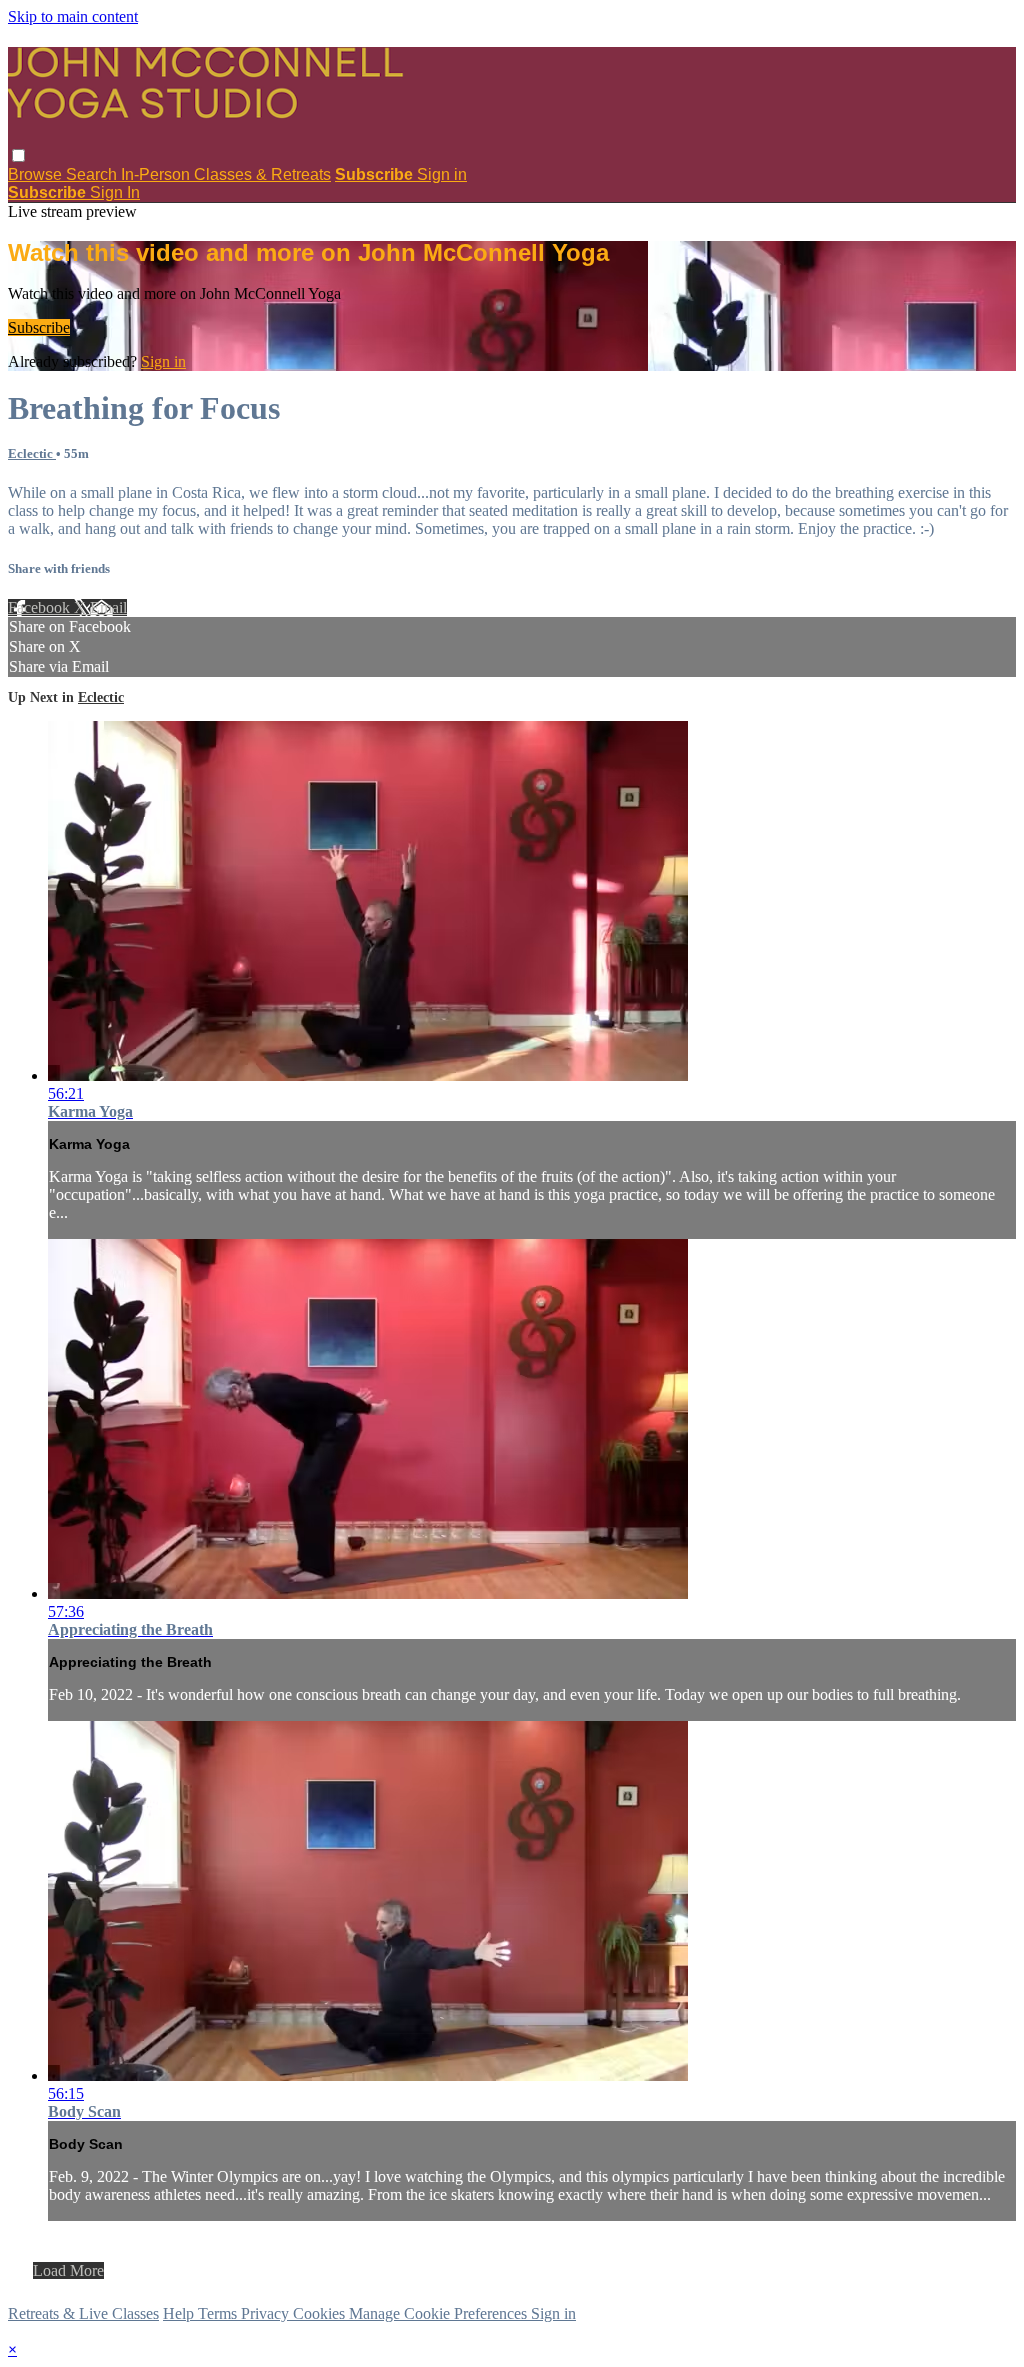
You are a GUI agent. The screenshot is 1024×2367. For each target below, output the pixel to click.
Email (108, 607)
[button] (18, 155)
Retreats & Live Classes (83, 2313)
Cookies (321, 2313)
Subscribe (39, 327)
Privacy (267, 2313)
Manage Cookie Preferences (440, 2313)
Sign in (442, 174)
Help (180, 2313)
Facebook (41, 607)
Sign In (115, 192)
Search (93, 174)
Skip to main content (73, 16)
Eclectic (32, 453)
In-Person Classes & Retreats (226, 174)
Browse (37, 174)
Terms (219, 2313)
